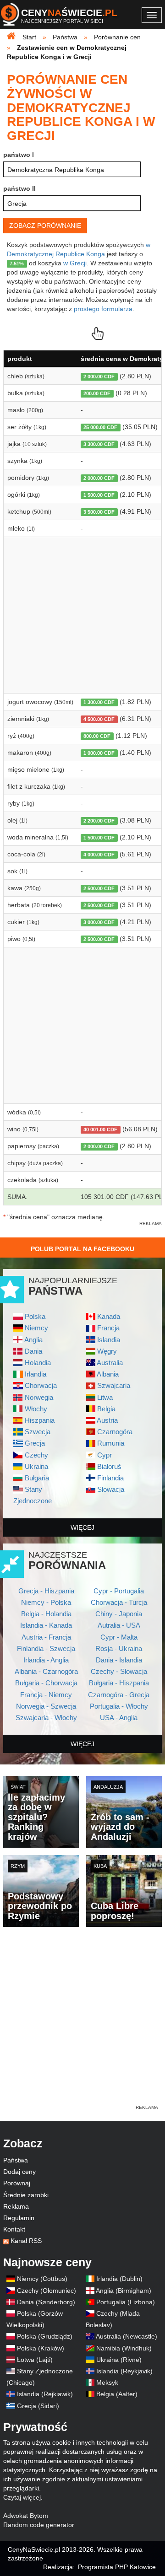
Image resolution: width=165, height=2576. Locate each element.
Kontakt (14, 2229)
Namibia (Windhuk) (124, 2348)
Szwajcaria (114, 1385)
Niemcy (36, 1328)
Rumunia (111, 1443)
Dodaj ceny (19, 2172)
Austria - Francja (46, 1637)
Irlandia (36, 1374)
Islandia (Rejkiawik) (45, 2394)
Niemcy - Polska (46, 1602)
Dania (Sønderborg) (46, 2302)
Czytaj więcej (22, 2497)
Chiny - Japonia (119, 1614)
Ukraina (36, 1466)
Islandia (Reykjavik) (124, 2371)
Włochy (36, 1409)
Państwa (16, 2160)
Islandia (109, 1340)
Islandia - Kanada (46, 1625)
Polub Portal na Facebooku (82, 1249)
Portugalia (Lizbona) (126, 2302)
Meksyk (107, 2382)
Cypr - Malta (119, 1637)
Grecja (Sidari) (38, 2406)
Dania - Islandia (119, 1660)
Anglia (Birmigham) (124, 2291)
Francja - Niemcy (46, 1695)
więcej (82, 1527)
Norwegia (39, 1397)
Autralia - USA (119, 1625)
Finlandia (110, 1478)
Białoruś (109, 1466)
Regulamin (19, 2218)
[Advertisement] (82, 2021)
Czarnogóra (115, 1432)
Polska (35, 1316)
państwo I (19, 155)
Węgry (107, 1351)
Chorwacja (41, 1385)
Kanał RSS (26, 2241)
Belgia (106, 1409)
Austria (107, 1420)
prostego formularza (103, 309)
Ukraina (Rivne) (119, 2360)
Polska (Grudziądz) (45, 2336)
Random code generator (39, 2525)
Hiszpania (40, 1420)
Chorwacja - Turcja (119, 1602)
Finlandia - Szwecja (46, 1648)
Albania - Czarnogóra (46, 1671)
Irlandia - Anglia (46, 1660)
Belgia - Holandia (46, 1614)
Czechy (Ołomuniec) (47, 2291)
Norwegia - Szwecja (46, 1706)
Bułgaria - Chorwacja (46, 1683)
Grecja (35, 1443)
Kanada (109, 1316)
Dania (33, 1351)
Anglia (33, 1340)
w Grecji (75, 263)
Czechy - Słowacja (119, 1671)
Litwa (105, 1397)
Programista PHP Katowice (117, 2567)
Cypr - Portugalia (119, 1591)
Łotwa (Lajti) (35, 2360)
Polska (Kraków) (41, 2348)
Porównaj (17, 2183)
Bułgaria (37, 1478)
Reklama (16, 2206)
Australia (110, 1363)
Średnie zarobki (26, 2195)
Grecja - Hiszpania (46, 1591)
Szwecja (38, 1432)
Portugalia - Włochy (119, 1706)
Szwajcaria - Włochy (46, 1718)
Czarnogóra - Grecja (119, 1695)
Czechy (36, 1455)
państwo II (19, 188)
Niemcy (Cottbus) (42, 2279)
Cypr (104, 1455)
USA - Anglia (119, 1718)
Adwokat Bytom (26, 2516)
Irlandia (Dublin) (119, 2279)
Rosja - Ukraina (119, 1648)
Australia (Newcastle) (126, 2336)
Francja (108, 1328)
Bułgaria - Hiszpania (119, 1683)
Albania (108, 1374)
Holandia (38, 1363)
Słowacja (111, 1489)
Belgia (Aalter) (117, 2394)
